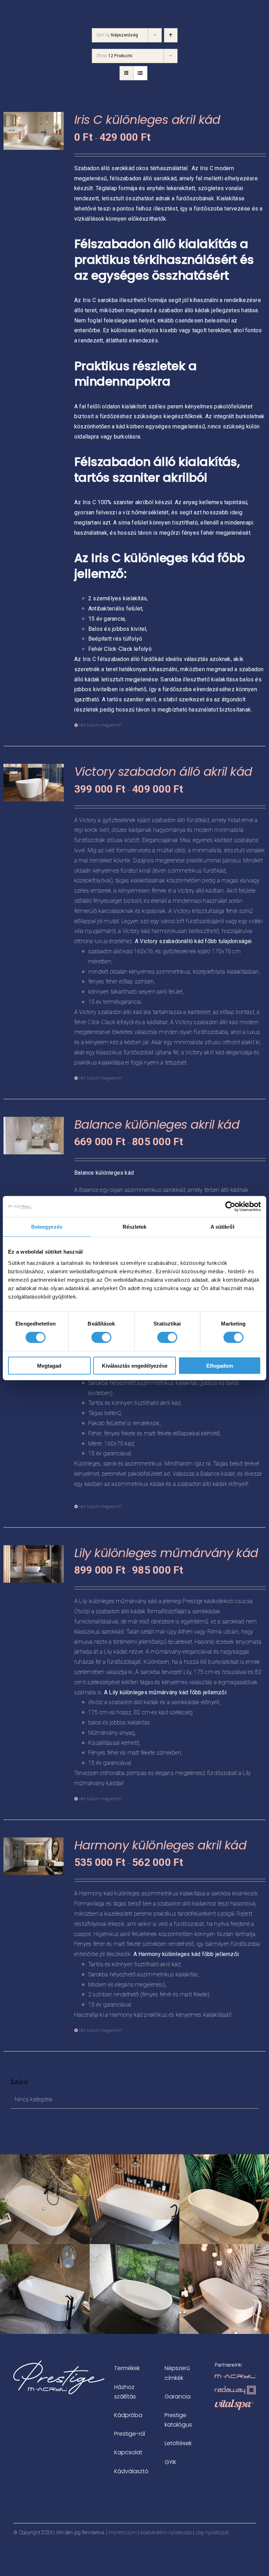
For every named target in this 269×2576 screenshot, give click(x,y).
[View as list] (140, 73)
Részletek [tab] (135, 1227)
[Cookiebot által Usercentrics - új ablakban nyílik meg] (230, 1207)
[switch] (101, 1337)
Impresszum (123, 2532)
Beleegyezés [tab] (47, 1227)
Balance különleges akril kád (157, 1125)
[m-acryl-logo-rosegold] (235, 2377)
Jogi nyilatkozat (212, 2532)
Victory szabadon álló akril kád (163, 772)
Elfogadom (220, 1365)
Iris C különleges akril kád (147, 120)
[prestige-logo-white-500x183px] (59, 2363)
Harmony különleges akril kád (160, 1845)
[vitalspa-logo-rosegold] (234, 2402)
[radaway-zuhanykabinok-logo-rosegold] (235, 2388)
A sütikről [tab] (222, 1227)
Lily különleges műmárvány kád (166, 1553)
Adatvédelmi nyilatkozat (166, 2532)
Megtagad (49, 1365)
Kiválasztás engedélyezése (135, 1365)
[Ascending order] (171, 35)
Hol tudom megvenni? (101, 725)
